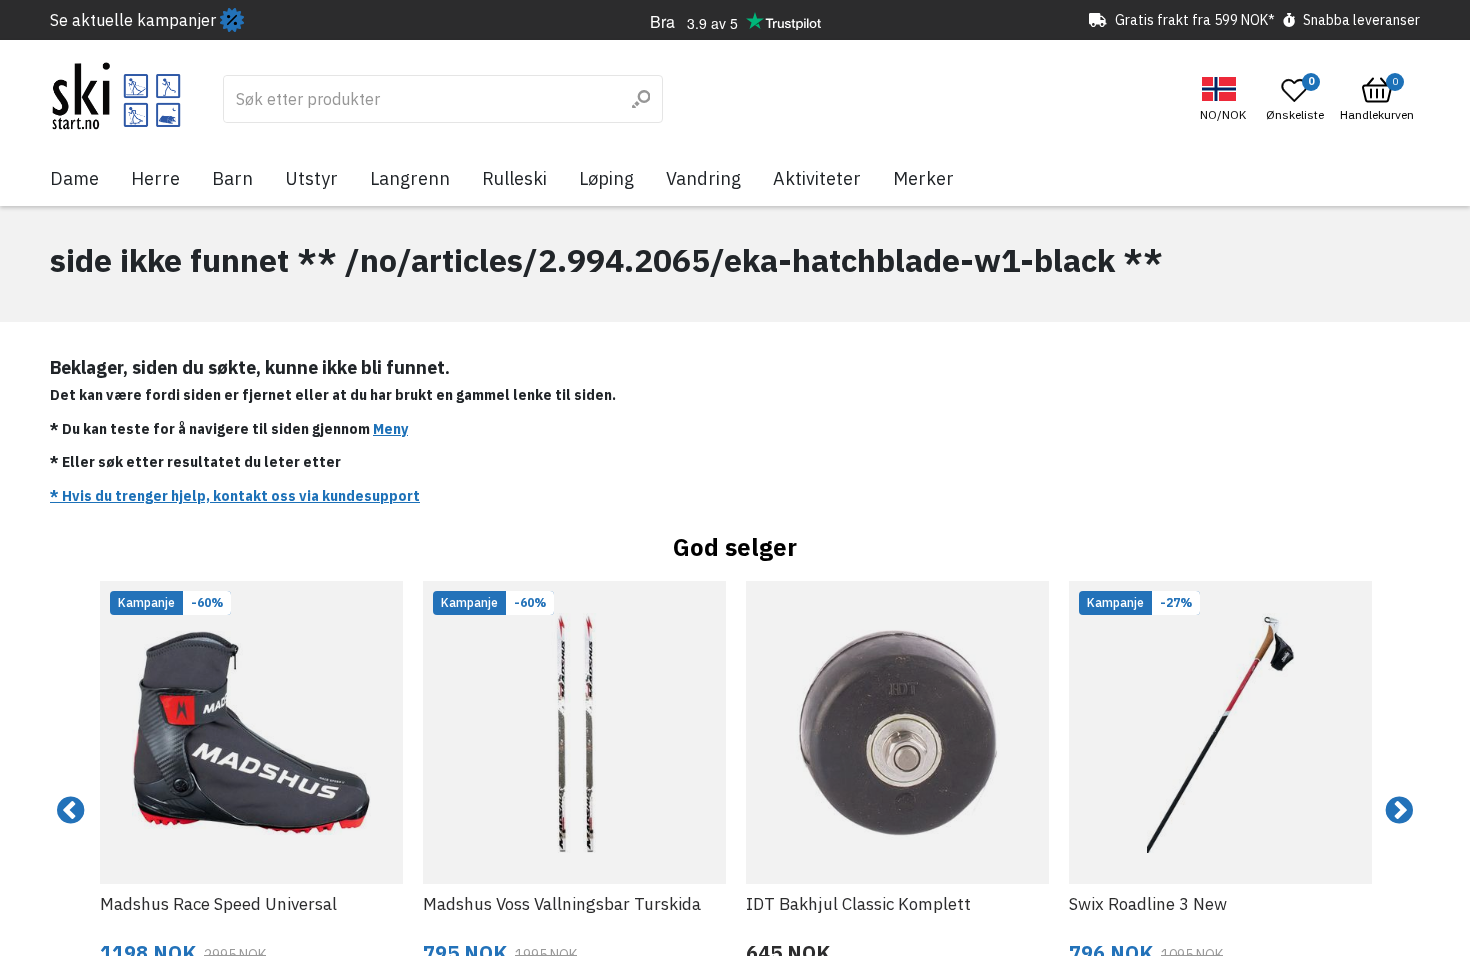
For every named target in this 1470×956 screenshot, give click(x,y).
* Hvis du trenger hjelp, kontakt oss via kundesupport (235, 496)
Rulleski (514, 178)
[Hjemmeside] (116, 96)
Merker (923, 178)
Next (1399, 811)
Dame (74, 178)
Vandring (703, 178)
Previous (71, 811)
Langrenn (410, 178)
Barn (232, 178)
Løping (606, 178)
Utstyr (311, 178)
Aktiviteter (817, 178)
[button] (1225, 99)
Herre (155, 178)
